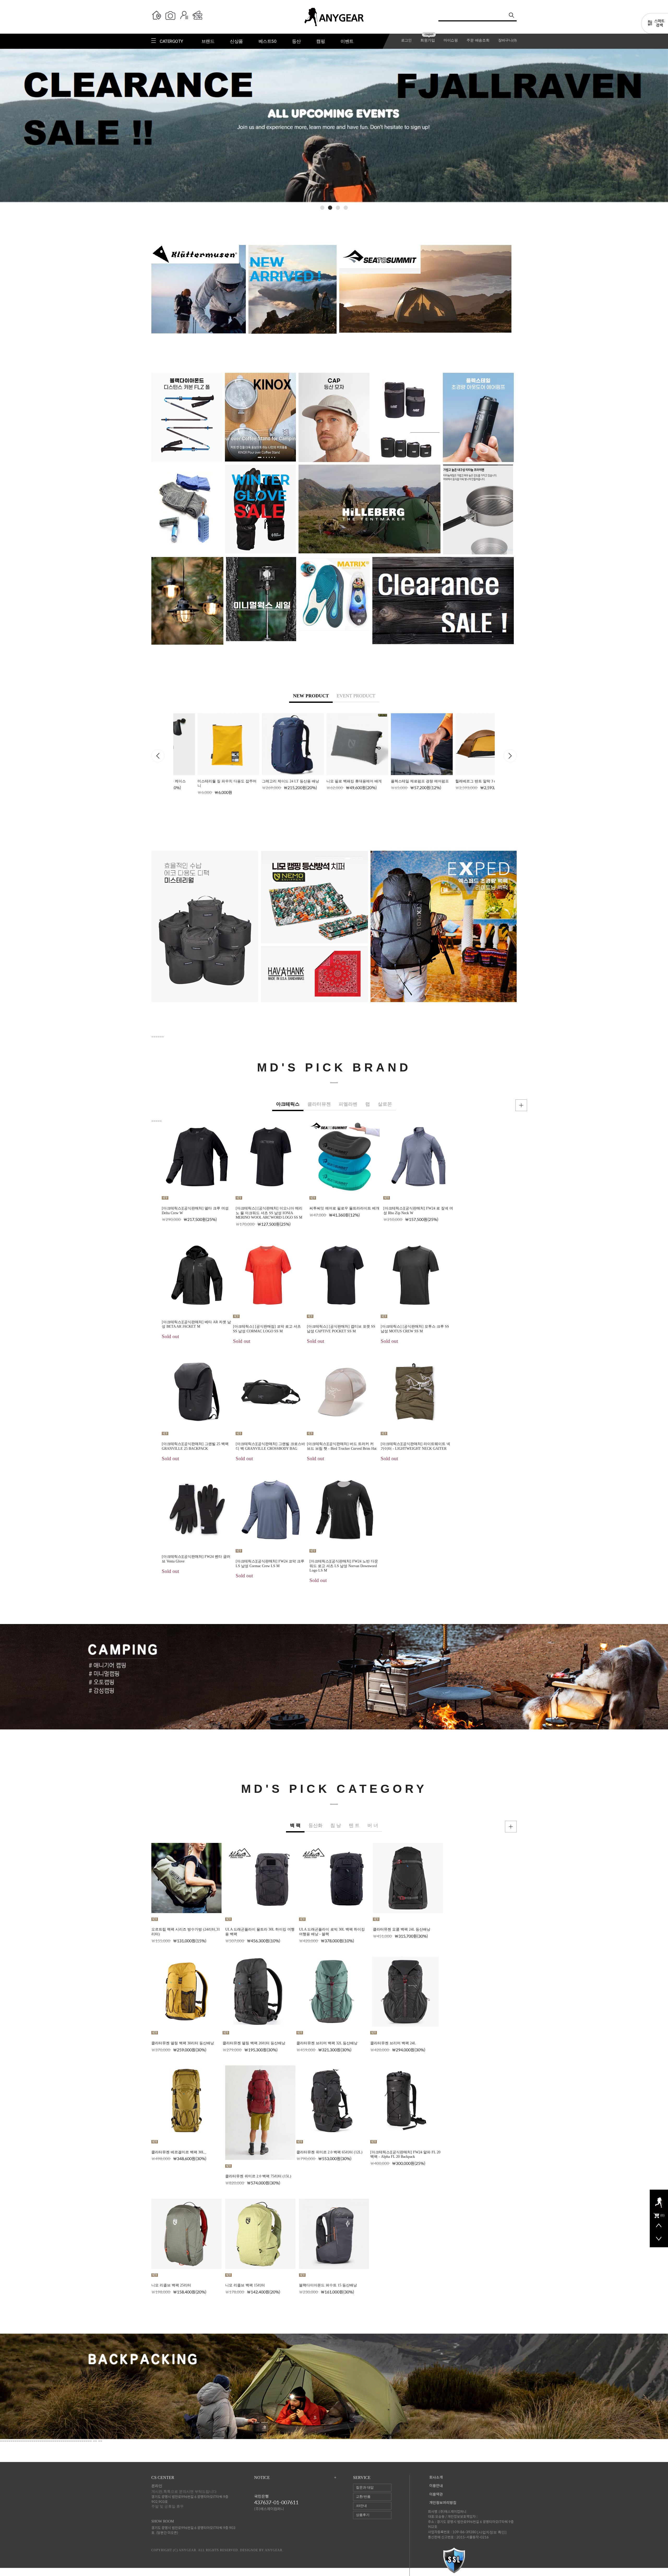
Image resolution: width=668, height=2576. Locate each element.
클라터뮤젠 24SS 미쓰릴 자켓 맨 (553, 1436)
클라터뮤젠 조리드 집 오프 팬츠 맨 (627, 1326)
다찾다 (655, 24)
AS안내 (361, 2506)
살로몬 (385, 1104)
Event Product (356, 696)
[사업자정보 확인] (492, 2532)
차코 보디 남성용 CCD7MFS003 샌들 (546, 2270)
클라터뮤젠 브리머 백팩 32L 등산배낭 (327, 2043)
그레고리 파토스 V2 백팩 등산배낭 (395, 781)
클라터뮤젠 (319, 1104)
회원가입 (428, 40)
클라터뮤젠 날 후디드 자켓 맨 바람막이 (633, 1436)
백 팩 (295, 1825)
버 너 (373, 1825)
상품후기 (363, 2515)
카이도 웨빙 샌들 (602, 2043)
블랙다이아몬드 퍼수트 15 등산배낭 (328, 2285)
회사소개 (436, 2478)
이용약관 (436, 2494)
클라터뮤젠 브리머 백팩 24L (393, 2043)
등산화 (315, 1825)
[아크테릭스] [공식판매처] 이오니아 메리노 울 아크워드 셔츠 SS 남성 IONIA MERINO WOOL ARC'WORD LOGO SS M (269, 1213)
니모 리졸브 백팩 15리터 (245, 2285)
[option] (204, 754)
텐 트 (354, 1825)
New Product (311, 696)
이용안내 (436, 2486)
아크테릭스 (288, 1104)
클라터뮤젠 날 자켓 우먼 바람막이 (555, 1545)
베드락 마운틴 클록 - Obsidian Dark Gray (549, 1929)
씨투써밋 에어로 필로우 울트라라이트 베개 (344, 1208)
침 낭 (336, 1825)
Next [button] (510, 756)
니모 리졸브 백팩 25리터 (171, 2285)
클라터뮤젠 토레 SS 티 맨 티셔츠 (554, 1326)
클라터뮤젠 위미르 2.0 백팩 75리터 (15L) (258, 2176)
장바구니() (507, 40)
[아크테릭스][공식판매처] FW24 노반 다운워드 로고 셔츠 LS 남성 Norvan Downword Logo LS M (344, 1566)
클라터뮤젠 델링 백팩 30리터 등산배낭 (183, 2043)
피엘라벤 (348, 1104)
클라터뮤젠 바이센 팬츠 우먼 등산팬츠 (632, 1540)
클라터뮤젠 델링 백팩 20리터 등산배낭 (254, 2043)
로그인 (406, 40)
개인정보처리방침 (443, 2503)
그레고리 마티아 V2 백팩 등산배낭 (459, 781)
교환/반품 (363, 2497)
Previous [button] (158, 756)
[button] (322, 208)
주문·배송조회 (478, 40)
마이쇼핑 (451, 40)
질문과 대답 (365, 2487)
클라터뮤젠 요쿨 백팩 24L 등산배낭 (402, 1929)
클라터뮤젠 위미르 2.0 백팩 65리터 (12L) (329, 2152)
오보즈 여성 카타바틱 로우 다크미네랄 (548, 2157)
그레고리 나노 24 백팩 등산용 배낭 (266, 781)
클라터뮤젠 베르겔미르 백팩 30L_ (179, 2152)
